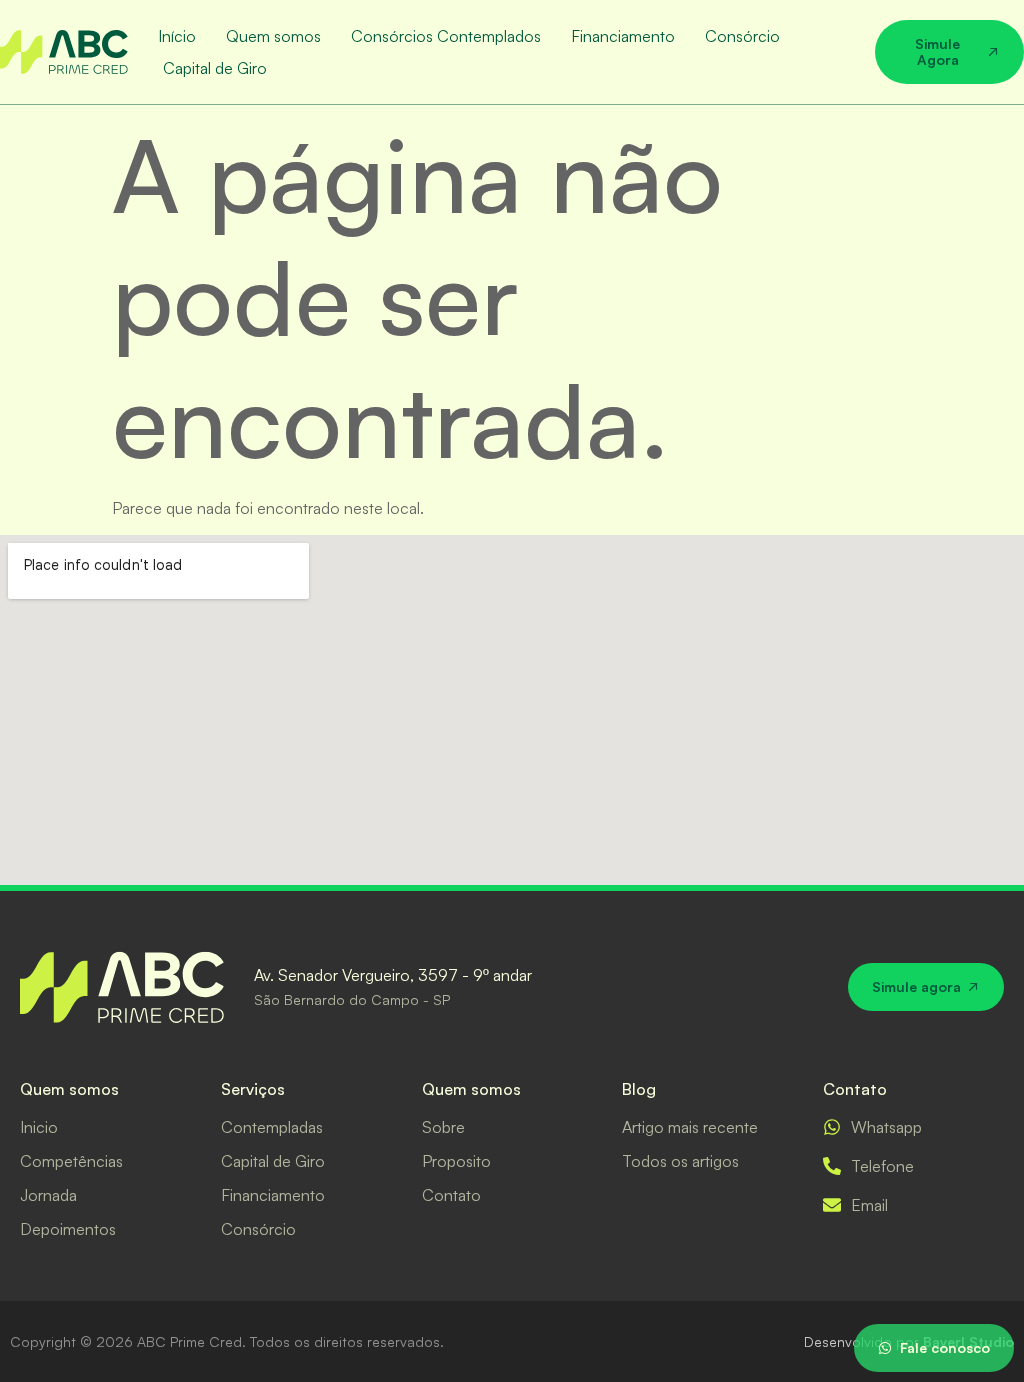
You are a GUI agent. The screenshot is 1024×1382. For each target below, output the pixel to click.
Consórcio (742, 36)
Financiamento (623, 36)
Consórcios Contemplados (446, 36)
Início (177, 36)
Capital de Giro (215, 68)
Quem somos (273, 36)
